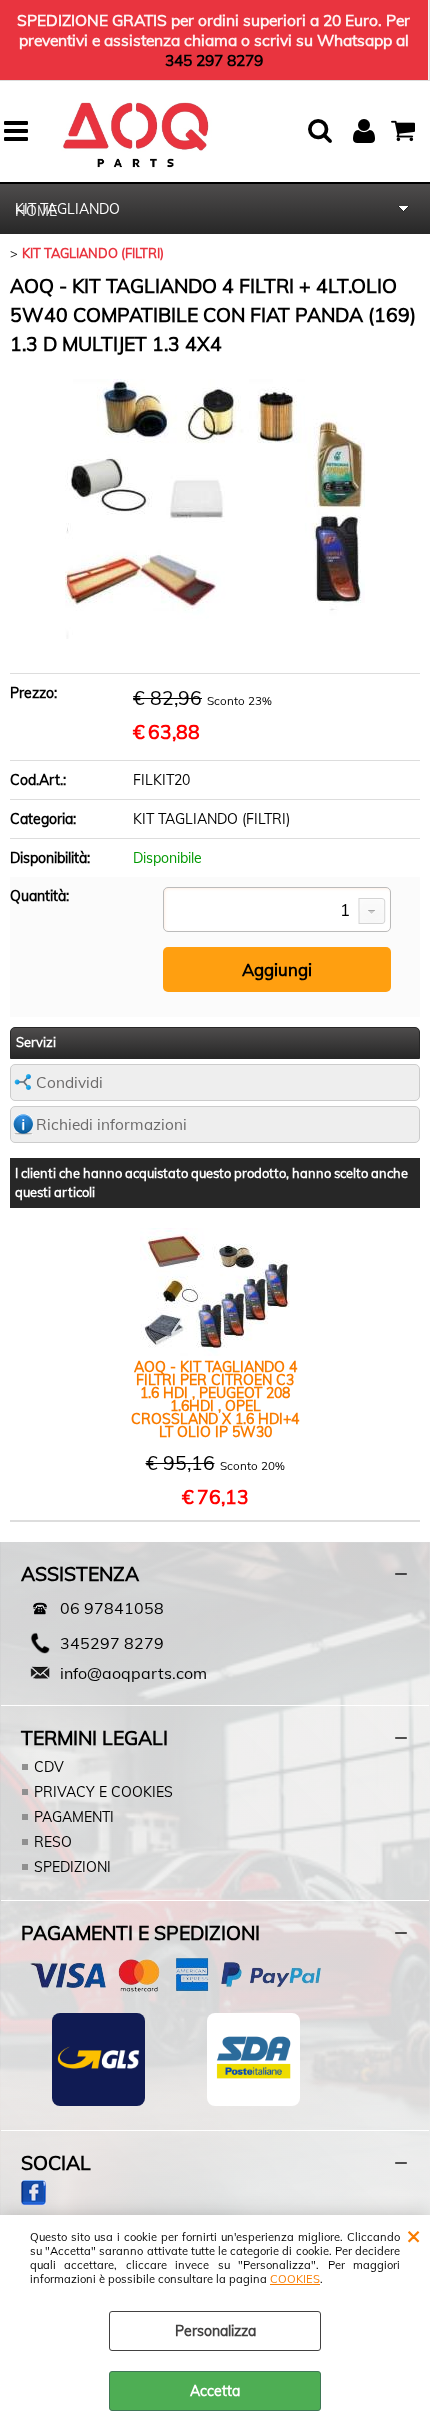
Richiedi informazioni (111, 1124)
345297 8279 (112, 1643)
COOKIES (295, 2279)
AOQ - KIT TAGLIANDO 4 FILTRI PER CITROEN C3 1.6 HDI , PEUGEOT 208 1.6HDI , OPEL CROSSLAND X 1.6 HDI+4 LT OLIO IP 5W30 (215, 1400)
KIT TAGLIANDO (67, 209)
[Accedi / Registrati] (366, 131)
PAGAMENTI (74, 1817)
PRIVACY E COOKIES (103, 1792)
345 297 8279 (214, 60)
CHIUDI (413, 2235)
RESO (53, 1842)
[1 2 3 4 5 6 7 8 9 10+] (277, 911)
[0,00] (405, 131)
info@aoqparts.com (133, 1673)
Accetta (215, 2391)
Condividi (69, 1082)
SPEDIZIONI (72, 1867)
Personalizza (215, 2331)
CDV (49, 1767)
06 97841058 (112, 1608)
